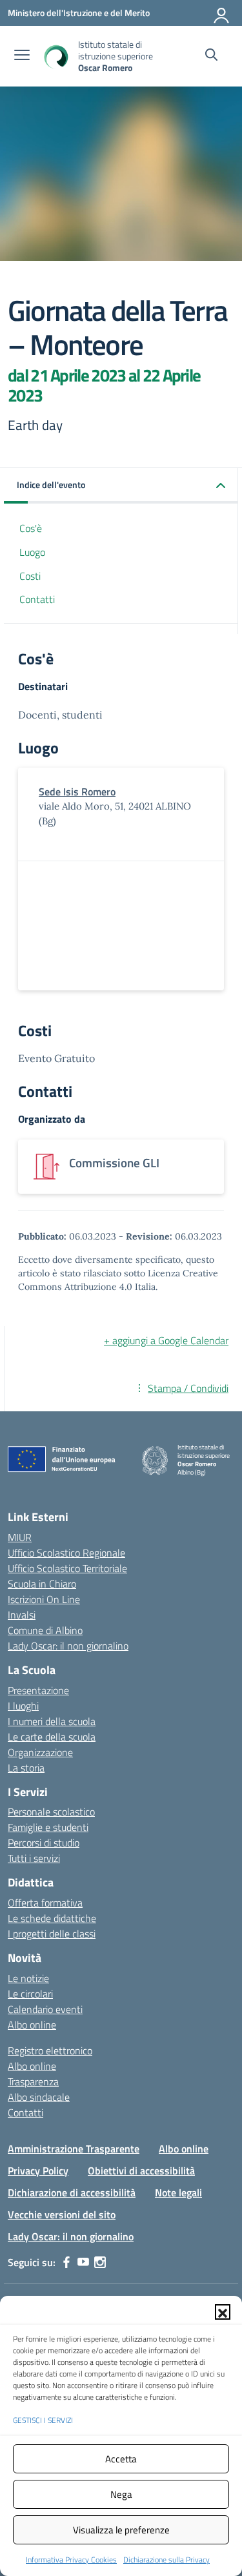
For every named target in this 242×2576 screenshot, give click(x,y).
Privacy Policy (38, 2171)
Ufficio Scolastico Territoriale (67, 1568)
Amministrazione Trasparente (74, 2149)
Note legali (178, 2193)
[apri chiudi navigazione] (22, 56)
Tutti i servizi (34, 1858)
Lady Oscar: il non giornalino (68, 1646)
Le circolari (30, 1994)
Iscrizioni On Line (44, 1599)
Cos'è (31, 528)
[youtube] (83, 2262)
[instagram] (100, 2262)
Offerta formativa (45, 1903)
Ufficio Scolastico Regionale (66, 1553)
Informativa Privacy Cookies (71, 2560)
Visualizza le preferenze (121, 2530)
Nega (121, 2494)
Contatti (37, 599)
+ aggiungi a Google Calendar (166, 1340)
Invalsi (22, 1615)
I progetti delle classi (52, 1934)
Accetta (121, 2459)
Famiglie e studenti (48, 1827)
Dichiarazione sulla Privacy (166, 2560)
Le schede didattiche (52, 1918)
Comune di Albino (45, 1630)
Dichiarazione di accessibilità (72, 2193)
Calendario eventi (45, 2009)
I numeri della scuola (52, 1721)
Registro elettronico (50, 2050)
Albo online (32, 2025)
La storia (26, 1768)
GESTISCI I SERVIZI (43, 2420)
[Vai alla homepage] (55, 56)
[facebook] (66, 2262)
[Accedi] (222, 13)
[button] (223, 2312)
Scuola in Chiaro (42, 1584)
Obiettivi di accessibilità (141, 2171)
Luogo (32, 552)
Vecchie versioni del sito (62, 2214)
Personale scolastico (51, 1812)
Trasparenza (33, 2081)
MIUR (20, 1537)
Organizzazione (40, 1752)
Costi (30, 576)
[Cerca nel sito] (211, 56)
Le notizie (28, 1978)
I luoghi (23, 1706)
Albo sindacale (39, 2097)
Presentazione (38, 1690)
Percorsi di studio (44, 1843)
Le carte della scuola (52, 1737)
